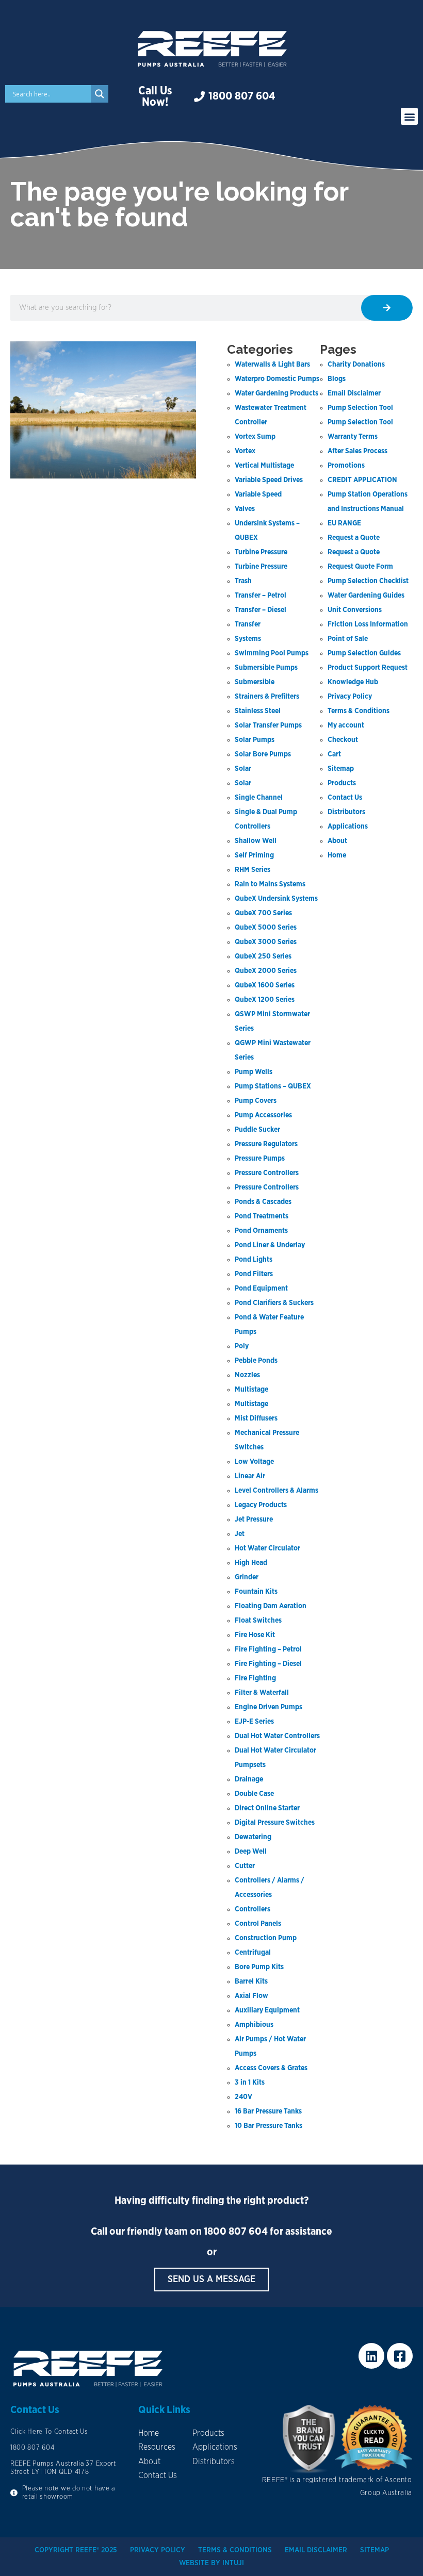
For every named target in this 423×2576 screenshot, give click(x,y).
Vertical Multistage (264, 466)
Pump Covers (256, 1101)
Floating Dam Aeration (271, 1606)
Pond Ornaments (261, 1231)
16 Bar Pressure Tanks (268, 2111)
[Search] (387, 308)
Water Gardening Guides (366, 596)
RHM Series (253, 870)
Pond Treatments (262, 1216)
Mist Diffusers (256, 1418)
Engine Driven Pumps (269, 1707)
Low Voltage (254, 1462)
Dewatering (253, 1837)
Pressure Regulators (266, 1144)
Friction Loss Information (368, 624)
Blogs (337, 379)
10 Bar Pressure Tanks (269, 2126)
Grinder (247, 1577)
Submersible (255, 682)
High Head (251, 1563)
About (337, 841)
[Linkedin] (371, 2356)
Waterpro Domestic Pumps (277, 379)
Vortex (245, 451)
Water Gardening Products (276, 393)
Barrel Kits (251, 1981)
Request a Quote (354, 538)
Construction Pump (266, 1938)
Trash (243, 581)
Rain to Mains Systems (270, 884)
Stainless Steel (258, 711)
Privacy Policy (350, 697)
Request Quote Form (360, 567)
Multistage (251, 1390)
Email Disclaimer (354, 393)
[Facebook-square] (400, 2356)
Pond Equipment (261, 1289)
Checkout (343, 740)
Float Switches (258, 1621)
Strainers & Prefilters (267, 697)
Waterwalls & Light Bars (272, 365)
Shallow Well (256, 841)
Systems (248, 639)
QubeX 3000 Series (266, 942)
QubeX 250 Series (263, 956)
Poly (242, 1346)
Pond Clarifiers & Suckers (274, 1303)
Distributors (346, 812)
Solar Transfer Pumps (268, 725)
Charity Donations (356, 365)
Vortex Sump (255, 437)
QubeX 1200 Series (265, 1000)
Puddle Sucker (257, 1130)
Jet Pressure (254, 1520)
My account (346, 725)
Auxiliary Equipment (267, 2010)
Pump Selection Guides (364, 653)
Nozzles (247, 1375)
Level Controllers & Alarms (276, 1491)
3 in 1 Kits (250, 2083)
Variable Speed (258, 494)
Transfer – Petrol (261, 596)
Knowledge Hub (353, 682)
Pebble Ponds (256, 1361)
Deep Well (251, 1852)
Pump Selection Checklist (368, 581)
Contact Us (345, 798)
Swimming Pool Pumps (272, 653)
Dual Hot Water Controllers (277, 1736)
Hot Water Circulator (267, 1548)
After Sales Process (357, 451)
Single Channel (259, 798)
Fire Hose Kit (255, 1635)
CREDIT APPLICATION (362, 480)
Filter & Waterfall (262, 1693)
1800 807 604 (236, 2232)
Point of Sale (348, 639)
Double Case (254, 1794)
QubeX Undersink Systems (276, 899)
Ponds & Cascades (263, 1202)
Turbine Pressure (261, 552)
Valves (245, 509)
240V (243, 2097)
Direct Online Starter (267, 1808)
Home (337, 855)
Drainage (249, 1779)
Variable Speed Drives (269, 480)
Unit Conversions (355, 610)
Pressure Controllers (267, 1173)
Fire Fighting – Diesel (268, 1664)
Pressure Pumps (260, 1159)
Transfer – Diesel (261, 610)
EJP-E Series (254, 1722)
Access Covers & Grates (271, 2068)
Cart (334, 754)
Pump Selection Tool (360, 408)
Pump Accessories (263, 1115)
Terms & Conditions (359, 711)
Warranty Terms (353, 437)
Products (342, 783)
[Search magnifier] (100, 94)
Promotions (346, 466)
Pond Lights (254, 1260)
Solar (243, 769)
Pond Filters (254, 1274)
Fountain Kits (256, 1592)
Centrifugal (253, 1953)
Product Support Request (368, 668)
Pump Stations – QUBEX (273, 1086)
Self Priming (254, 855)
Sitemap (341, 769)
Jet (240, 1534)
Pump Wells (254, 1072)
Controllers (253, 1909)
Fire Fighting (255, 1678)
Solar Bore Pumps (263, 754)
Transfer (248, 624)
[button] (409, 116)
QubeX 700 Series (263, 913)
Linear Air (250, 1476)
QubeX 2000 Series (266, 971)
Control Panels (258, 1924)
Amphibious (254, 2025)
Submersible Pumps (266, 668)
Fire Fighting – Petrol (268, 1649)
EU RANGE (344, 523)
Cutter (245, 1866)
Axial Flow (251, 1996)
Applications (348, 827)
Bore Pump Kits (259, 1967)
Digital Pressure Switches (275, 1823)
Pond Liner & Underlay (270, 1245)
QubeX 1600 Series (265, 985)
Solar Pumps (255, 740)
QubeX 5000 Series (266, 928)
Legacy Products (261, 1505)
